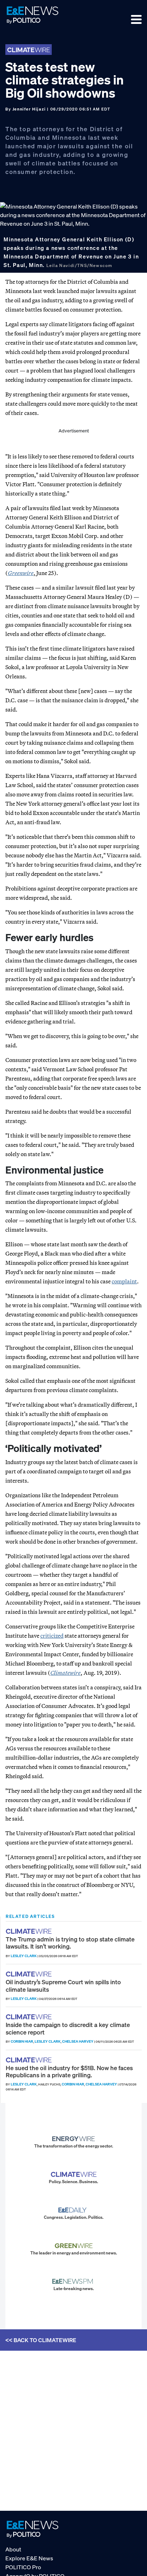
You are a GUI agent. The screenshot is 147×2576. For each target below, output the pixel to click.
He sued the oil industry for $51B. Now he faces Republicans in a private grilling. (69, 2071)
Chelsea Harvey (78, 2041)
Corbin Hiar (22, 2041)
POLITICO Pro (23, 2567)
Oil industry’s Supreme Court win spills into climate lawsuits (63, 1985)
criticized (52, 1636)
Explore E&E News (29, 2558)
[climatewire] (30, 1931)
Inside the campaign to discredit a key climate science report (68, 2028)
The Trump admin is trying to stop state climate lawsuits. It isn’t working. (70, 1943)
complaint (124, 1281)
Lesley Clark (24, 1956)
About (13, 2549)
